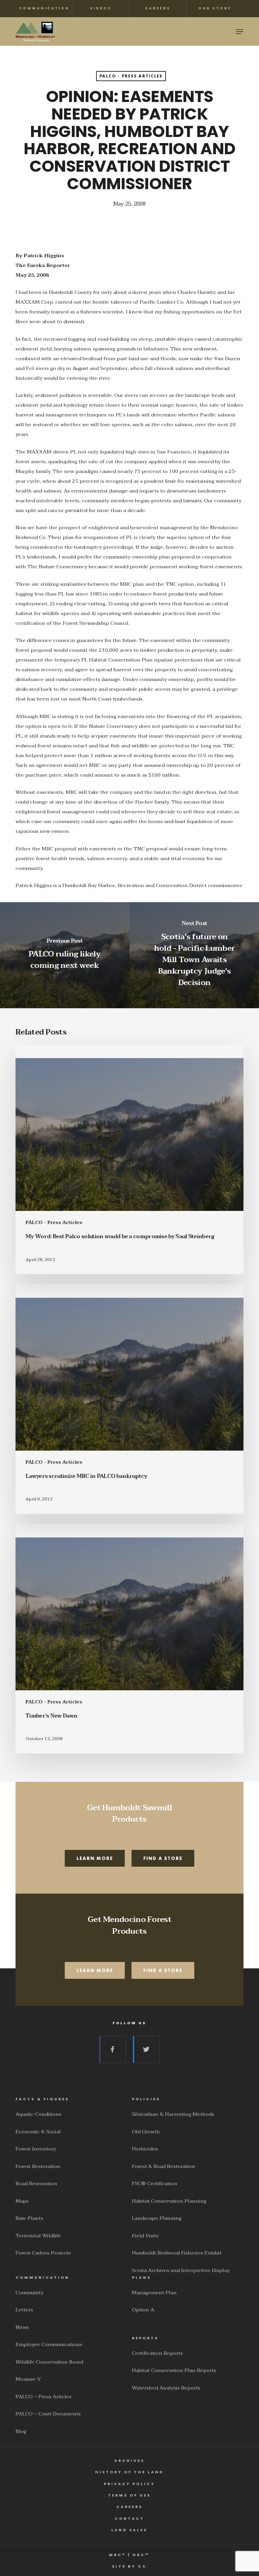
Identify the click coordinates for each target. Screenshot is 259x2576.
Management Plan (154, 2293)
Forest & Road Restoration (164, 2166)
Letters (24, 2310)
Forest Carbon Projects (43, 2253)
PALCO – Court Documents (48, 2414)
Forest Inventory (36, 2149)
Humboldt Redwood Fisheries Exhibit (177, 2253)
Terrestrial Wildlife (38, 2236)
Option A (143, 2310)
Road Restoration (36, 2183)
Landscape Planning (157, 2218)
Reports (145, 2338)
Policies (146, 2099)
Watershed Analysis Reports (166, 2388)
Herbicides (145, 2149)
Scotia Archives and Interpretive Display (181, 2270)
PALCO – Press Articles (44, 2397)
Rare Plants (29, 2218)
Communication (42, 2278)
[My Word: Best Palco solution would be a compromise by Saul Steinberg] (129, 1159)
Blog (21, 2431)
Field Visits (145, 2236)
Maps (22, 2201)
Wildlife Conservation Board (49, 2362)
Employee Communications (49, 2344)
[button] (239, 32)
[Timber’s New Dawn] (129, 1639)
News (22, 2327)
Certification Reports (157, 2353)
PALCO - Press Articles (131, 76)
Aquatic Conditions (38, 2114)
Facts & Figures (42, 2099)
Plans (141, 2278)
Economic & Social (38, 2132)
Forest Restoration (38, 2166)
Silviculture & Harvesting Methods (173, 2114)
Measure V (28, 2379)
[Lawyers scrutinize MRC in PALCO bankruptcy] (129, 1399)
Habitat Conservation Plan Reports (174, 2370)
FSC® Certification (155, 2183)
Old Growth (146, 2132)
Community (30, 2293)
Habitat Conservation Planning (169, 2201)
